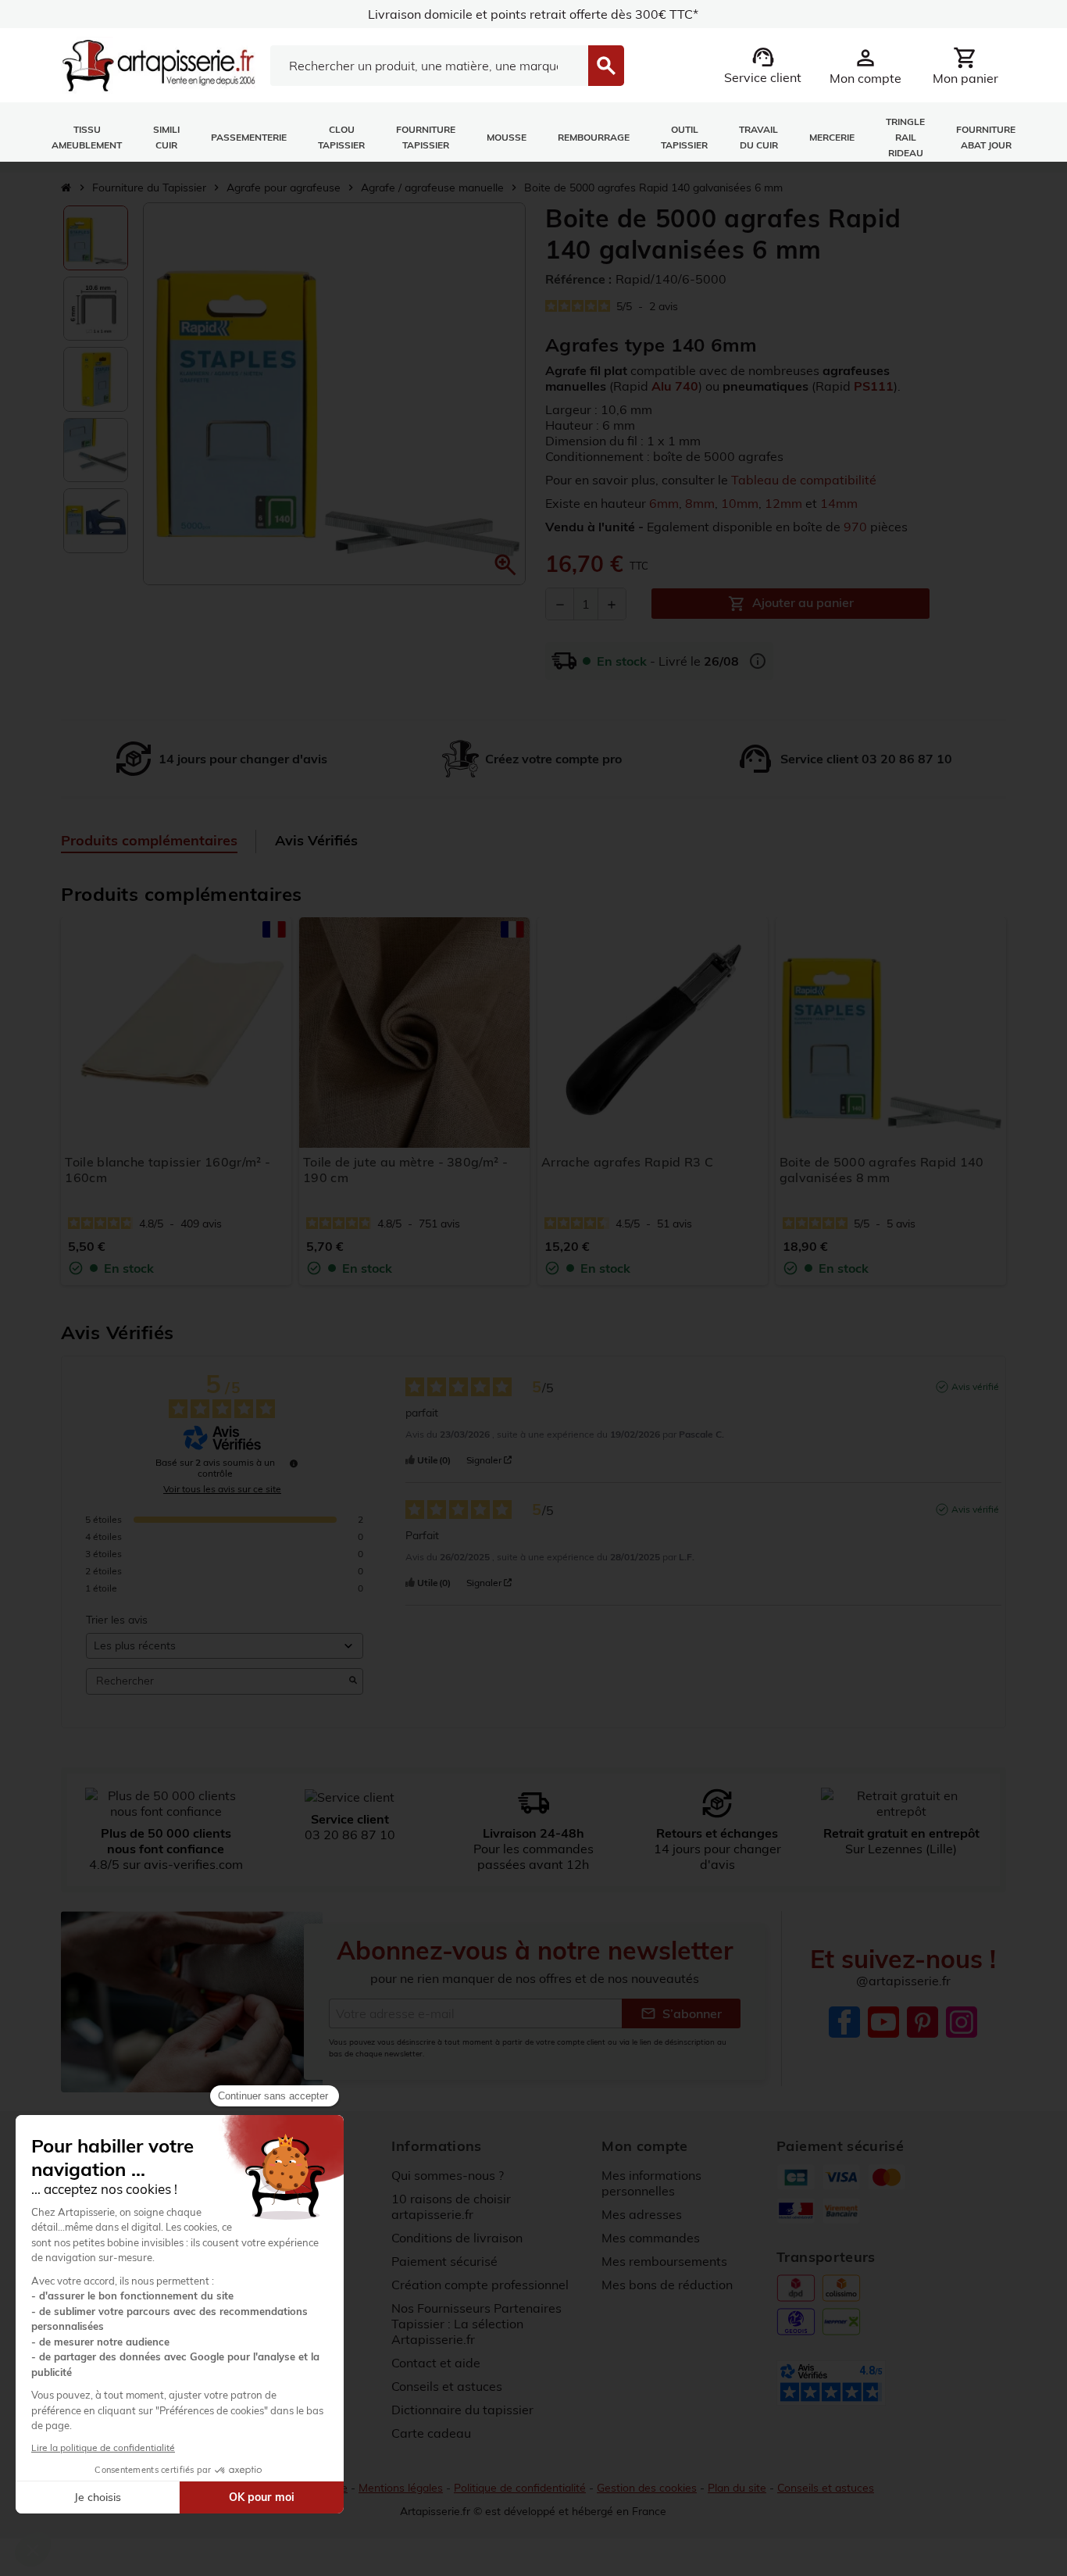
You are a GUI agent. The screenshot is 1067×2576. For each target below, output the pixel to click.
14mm (839, 503)
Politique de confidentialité (520, 2488)
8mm (700, 503)
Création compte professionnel (480, 2285)
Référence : (578, 279)
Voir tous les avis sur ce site (222, 1489)
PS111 (874, 386)
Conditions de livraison (457, 2238)
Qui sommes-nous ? (448, 2175)
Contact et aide (436, 2363)
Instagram (962, 2022)
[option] (96, 238)
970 (855, 527)
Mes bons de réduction (667, 2285)
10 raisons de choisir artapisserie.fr (451, 2206)
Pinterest (922, 2022)
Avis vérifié (975, 1386)
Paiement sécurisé (444, 2261)
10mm (740, 503)
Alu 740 (675, 386)
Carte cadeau (431, 2433)
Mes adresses (642, 2214)
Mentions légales (401, 2488)
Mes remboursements (664, 2261)
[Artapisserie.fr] (158, 64)
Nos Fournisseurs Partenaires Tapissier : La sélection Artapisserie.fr (476, 2324)
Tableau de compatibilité (804, 480)
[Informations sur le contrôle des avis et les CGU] (294, 1463)
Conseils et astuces (447, 2386)
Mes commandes (651, 2238)
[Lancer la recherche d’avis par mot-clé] (353, 1681)
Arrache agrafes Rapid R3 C (627, 1162)
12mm (783, 503)
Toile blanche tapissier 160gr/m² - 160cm (168, 1170)
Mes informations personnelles (651, 2183)
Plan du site (737, 2488)
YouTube (883, 2022)
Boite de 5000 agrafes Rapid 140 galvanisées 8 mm (882, 1170)
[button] (505, 565)
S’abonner (681, 2013)
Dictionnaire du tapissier (462, 2410)
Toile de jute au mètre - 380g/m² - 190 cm (405, 1170)
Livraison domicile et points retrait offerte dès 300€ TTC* (533, 14)
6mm (664, 503)
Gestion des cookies (647, 2488)
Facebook (844, 2022)
